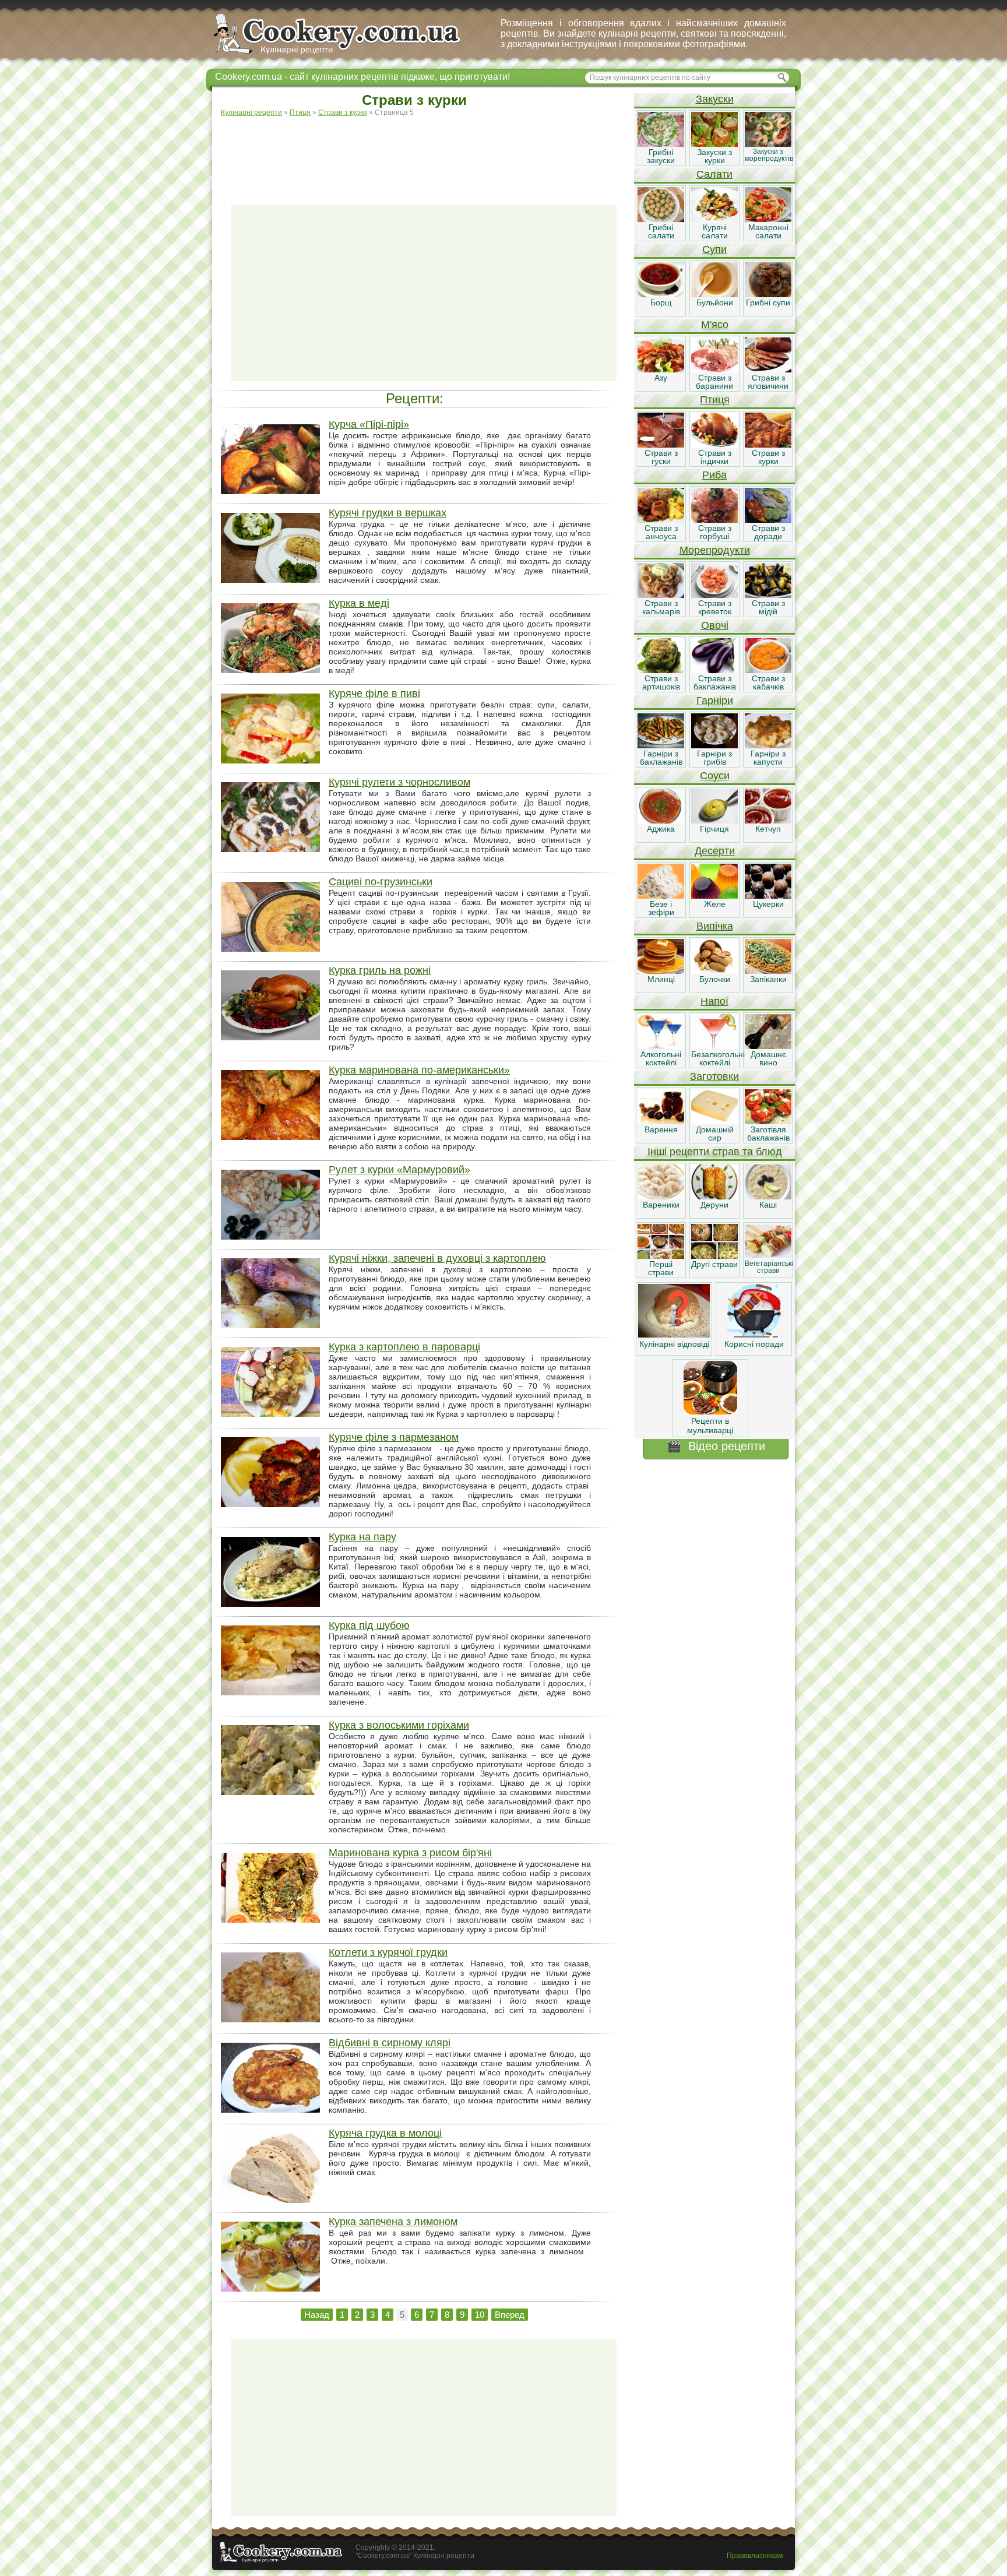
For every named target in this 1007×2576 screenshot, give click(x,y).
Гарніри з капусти (768, 758)
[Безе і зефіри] (661, 896)
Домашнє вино (768, 1058)
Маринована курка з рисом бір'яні (410, 1853)
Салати (714, 174)
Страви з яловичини (768, 382)
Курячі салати (715, 231)
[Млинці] (661, 971)
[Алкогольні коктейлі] (661, 1046)
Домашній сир (715, 1134)
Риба (714, 475)
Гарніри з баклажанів (661, 758)
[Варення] (661, 1121)
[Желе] (714, 896)
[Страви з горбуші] (714, 520)
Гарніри (715, 701)
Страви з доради (768, 532)
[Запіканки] (768, 971)
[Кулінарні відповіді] (674, 1335)
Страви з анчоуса (661, 532)
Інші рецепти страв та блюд (715, 1152)
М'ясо (715, 325)
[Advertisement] (424, 155)
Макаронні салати (768, 231)
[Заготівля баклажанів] (768, 1121)
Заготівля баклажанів (768, 1134)
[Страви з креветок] (714, 595)
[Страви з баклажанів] (714, 670)
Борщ (661, 302)
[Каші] (768, 1196)
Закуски (715, 99)
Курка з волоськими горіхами (399, 1725)
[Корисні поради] (754, 1335)
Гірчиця (714, 829)
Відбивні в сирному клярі (390, 2043)
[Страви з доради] (768, 520)
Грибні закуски (661, 156)
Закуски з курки (714, 156)
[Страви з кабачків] (768, 670)
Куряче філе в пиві (374, 694)
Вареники (661, 1205)
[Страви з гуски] (661, 445)
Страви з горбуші (715, 532)
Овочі (715, 625)
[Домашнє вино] (768, 1046)
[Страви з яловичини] (768, 369)
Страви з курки (768, 457)
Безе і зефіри (661, 908)
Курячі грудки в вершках (388, 513)
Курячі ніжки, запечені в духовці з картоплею (437, 1258)
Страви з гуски (661, 457)
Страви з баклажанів (715, 682)
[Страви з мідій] (768, 595)
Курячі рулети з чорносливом (399, 782)
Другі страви (714, 1264)
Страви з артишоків (661, 682)
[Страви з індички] (714, 445)
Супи (714, 249)
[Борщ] (661, 294)
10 (480, 2315)
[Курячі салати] (714, 219)
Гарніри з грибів (714, 758)
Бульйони (715, 302)
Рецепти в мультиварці (710, 1426)
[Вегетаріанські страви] (768, 1256)
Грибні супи (768, 302)
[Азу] (661, 369)
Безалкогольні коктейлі (718, 1058)
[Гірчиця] (714, 821)
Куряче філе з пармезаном (394, 1437)
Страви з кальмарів (661, 607)
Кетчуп (768, 829)
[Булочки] (714, 971)
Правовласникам (755, 2556)
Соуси (715, 776)
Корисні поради (754, 1344)
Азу (661, 378)
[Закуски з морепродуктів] (768, 144)
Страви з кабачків (768, 682)
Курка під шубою (369, 1625)
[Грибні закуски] (661, 144)
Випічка (715, 926)
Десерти (715, 851)
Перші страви (661, 1268)
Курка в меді (359, 603)
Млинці (661, 979)
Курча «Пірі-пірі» (369, 424)
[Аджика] (661, 821)
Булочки (715, 979)
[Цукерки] (768, 896)
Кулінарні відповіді (674, 1344)
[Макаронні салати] (768, 219)
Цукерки (768, 904)
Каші (768, 1205)
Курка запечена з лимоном (393, 2222)
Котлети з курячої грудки (388, 1952)
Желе (715, 904)
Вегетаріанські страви (769, 1267)
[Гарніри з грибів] (714, 745)
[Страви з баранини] (714, 369)
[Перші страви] (661, 1256)
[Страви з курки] (768, 445)
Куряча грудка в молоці (385, 2133)
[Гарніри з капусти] (768, 745)
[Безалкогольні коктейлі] (714, 1046)
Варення (661, 1129)
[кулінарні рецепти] (346, 55)
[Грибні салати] (661, 219)
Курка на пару (362, 1537)
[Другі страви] (714, 1256)
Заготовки (714, 1076)
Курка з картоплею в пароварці (404, 1347)
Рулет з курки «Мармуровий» (399, 1170)
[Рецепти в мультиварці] (710, 1412)
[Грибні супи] (768, 294)
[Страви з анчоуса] (661, 520)
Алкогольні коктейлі (661, 1058)
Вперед (510, 2315)
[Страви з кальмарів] (661, 595)
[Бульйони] (714, 294)
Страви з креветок (715, 607)
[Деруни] (714, 1196)
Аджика (661, 829)
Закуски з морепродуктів (769, 155)
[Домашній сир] (714, 1121)
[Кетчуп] (768, 821)
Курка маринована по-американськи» (419, 1070)
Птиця (715, 400)
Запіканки (768, 979)
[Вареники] (661, 1196)
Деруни (714, 1205)
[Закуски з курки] (714, 144)
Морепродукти (715, 550)
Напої (714, 1001)
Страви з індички (715, 457)
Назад (317, 2315)
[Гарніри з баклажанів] (661, 745)
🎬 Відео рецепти (716, 1446)
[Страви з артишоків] (661, 670)
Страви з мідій (768, 607)
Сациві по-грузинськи (381, 882)
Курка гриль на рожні (380, 970)
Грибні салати (661, 231)
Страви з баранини (714, 382)
